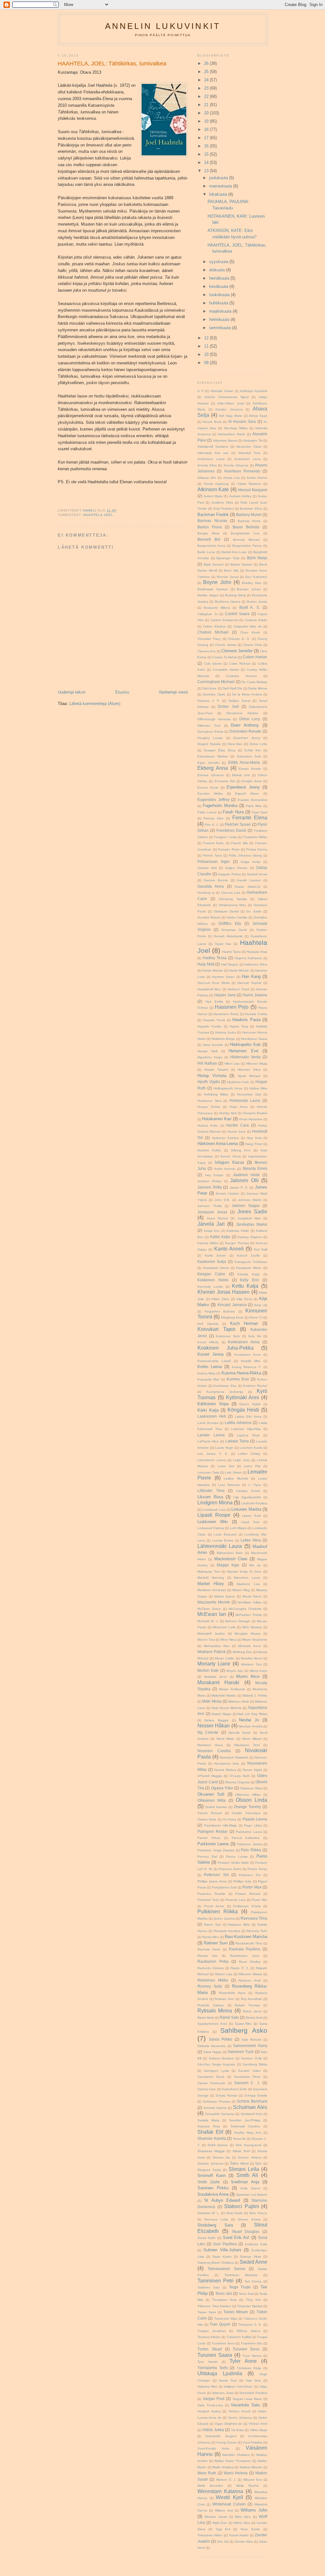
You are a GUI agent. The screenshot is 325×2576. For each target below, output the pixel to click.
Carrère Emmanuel (224, 620)
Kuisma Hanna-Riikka (241, 1373)
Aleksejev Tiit (253, 441)
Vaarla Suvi (228, 2380)
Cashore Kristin (256, 620)
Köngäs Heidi (243, 1410)
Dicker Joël (228, 706)
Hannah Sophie (249, 983)
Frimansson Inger (214, 861)
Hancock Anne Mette (214, 983)
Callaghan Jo (208, 614)
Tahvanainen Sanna (226, 2269)
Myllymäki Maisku (224, 1695)
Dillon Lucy (250, 719)
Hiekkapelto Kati (245, 1044)
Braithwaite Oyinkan (213, 589)
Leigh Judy (241, 1460)
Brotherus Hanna (228, 602)
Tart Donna (253, 2281)
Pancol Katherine (246, 1838)
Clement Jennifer (237, 651)
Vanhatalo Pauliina (253, 2393)
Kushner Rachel (255, 1386)
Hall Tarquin (230, 964)
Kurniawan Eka (225, 1386)
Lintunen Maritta (246, 1509)
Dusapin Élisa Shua (220, 750)
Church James (226, 645)
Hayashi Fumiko (210, 1026)
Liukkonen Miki (213, 1522)
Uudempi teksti (72, 692)
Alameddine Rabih (232, 434)
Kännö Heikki (250, 1404)
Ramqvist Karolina (227, 1931)
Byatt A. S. (250, 607)
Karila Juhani (216, 1255)
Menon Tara (206, 1640)
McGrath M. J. (208, 1621)
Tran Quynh (220, 2324)
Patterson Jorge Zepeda (216, 1850)
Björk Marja (257, 558)
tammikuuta (221, 328)
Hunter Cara (238, 1125)
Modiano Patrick (212, 1652)
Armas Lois (232, 478)
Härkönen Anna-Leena (218, 1144)
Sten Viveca (258, 2213)
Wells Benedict (210, 2486)
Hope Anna (239, 1107)
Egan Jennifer (209, 763)
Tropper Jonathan (212, 2331)
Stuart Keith (206, 2238)
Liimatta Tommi (248, 1491)
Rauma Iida (207, 1956)
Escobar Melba (210, 793)
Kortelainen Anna (244, 1342)
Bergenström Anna (211, 546)
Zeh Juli (223, 2542)
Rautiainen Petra (213, 1961)
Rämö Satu (229, 2017)
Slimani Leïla (244, 2169)
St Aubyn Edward (222, 2200)
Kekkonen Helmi (213, 1280)
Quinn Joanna (224, 1918)
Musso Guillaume (232, 1689)
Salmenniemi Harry (250, 2046)
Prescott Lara (235, 1900)
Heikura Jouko (226, 1032)
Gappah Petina (229, 874)
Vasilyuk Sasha (209, 2411)
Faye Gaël (259, 812)
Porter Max (252, 1887)
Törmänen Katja (249, 2368)
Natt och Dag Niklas (252, 1714)
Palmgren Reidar (212, 1831)
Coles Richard (240, 664)
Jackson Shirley (209, 1181)
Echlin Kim (253, 750)
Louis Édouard (225, 1534)
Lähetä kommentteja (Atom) (95, 704)
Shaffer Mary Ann (248, 2133)
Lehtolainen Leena (212, 1460)
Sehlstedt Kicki (252, 2114)
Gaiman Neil (207, 868)
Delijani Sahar (239, 701)
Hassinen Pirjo (232, 1007)
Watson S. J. (226, 2480)
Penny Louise (237, 1857)
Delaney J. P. (209, 701)
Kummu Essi (238, 1379)
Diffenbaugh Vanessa (214, 719)
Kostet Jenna (210, 1354)
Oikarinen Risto (251, 1788)
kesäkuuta (219, 286)
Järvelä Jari (211, 1224)
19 (207, 121)
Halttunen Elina (256, 964)
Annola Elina (207, 465)
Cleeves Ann (207, 651)
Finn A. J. (212, 825)
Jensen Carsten (227, 1193)
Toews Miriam (236, 2312)
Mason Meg (241, 1590)
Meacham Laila (224, 1627)
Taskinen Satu (209, 2287)
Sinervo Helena (249, 2157)
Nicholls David (239, 1733)
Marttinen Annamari (212, 1590)
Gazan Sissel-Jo (247, 887)
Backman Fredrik (213, 515)
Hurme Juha (237, 1132)
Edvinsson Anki (249, 756)
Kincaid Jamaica (232, 1305)
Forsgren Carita (226, 837)
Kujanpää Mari (208, 1379)
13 (207, 171)
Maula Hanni (252, 1596)
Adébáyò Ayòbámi (254, 391)
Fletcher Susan (238, 824)
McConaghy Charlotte (245, 1609)
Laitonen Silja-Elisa (246, 1429)
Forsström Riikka (255, 837)
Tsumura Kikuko (209, 2337)
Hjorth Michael (249, 1076)
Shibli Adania (218, 2145)
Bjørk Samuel (214, 564)
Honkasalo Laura (245, 1100)
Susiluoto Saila (256, 2244)
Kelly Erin (249, 1280)
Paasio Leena (255, 1819)
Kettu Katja (245, 1286)
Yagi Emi (223, 2529)
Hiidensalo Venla (245, 1057)
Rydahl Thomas (247, 2005)
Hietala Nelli (207, 1051)
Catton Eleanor (214, 626)
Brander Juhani (249, 589)
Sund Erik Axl (236, 2237)
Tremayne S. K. (250, 2325)
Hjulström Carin (238, 1082)
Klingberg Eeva (232, 1317)
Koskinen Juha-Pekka (226, 1348)
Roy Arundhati (252, 1999)
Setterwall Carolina (245, 2126)
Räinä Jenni (252, 2011)
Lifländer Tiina (211, 1491)
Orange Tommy (247, 1807)
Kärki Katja (208, 1410)
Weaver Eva (253, 2480)
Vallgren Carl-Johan (238, 2386)
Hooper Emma (209, 1107)
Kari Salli (261, 1249)
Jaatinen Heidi (246, 1175)
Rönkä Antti (254, 2018)
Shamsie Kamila (212, 2138)
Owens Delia (207, 1819)
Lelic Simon (233, 1472)
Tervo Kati (246, 2294)
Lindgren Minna (215, 1503)
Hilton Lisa (232, 1064)
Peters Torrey (257, 1869)
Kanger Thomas (237, 1243)
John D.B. (222, 1200)
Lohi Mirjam (238, 1528)
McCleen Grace (209, 1609)
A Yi (201, 391)
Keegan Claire (211, 1274)
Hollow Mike (258, 1088)
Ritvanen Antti (249, 1980)
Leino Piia (252, 1466)
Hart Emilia (214, 1002)
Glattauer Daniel (226, 911)
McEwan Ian (212, 1614)
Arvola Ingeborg (216, 484)
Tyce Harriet (208, 2362)
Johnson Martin (250, 1200)
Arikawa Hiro (207, 478)
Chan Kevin (250, 632)
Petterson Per (250, 1875)
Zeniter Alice (244, 2542)
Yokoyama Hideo (210, 2535)
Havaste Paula (214, 1020)
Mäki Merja (212, 1701)
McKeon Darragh (238, 1621)
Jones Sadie (252, 1212)
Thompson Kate (225, 2300)
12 (207, 338)
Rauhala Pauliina (245, 1949)
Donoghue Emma (210, 732)
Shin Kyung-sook (249, 2145)
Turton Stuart (210, 2349)
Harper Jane (225, 995)
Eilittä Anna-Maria (244, 762)
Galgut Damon (236, 868)
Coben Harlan (255, 657)
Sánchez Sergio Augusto (216, 2064)
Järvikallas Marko (252, 1224)
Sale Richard (252, 2040)
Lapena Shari (248, 1435)
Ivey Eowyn (214, 1175)
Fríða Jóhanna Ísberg (245, 855)
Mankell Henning (211, 1578)
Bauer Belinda (246, 527)
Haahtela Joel (98, 515)
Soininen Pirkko (213, 2188)
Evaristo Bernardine (253, 800)
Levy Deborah (229, 1485)
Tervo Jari (224, 2293)
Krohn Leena (210, 1367)
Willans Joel (224, 2510)
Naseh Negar (222, 1714)
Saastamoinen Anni (212, 2024)
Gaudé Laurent (249, 880)
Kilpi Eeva (244, 1299)
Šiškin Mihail (239, 2163)
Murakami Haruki (218, 1682)
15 (207, 154)
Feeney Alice (213, 818)
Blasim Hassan (242, 564)
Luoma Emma (223, 1540)
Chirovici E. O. (239, 639)
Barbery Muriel (249, 515)
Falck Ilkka (254, 806)
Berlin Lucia (206, 552)
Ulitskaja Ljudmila (220, 2373)
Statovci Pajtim (242, 2206)
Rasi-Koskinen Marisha (246, 1937)
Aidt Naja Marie (230, 416)
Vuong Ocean (226, 2442)
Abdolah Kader (222, 391)
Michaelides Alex (217, 1646)
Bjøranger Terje (228, 558)
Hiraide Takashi (216, 1070)
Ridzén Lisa (224, 1974)
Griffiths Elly (230, 923)
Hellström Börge (223, 1039)
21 (207, 105)
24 (207, 80)
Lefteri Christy (249, 1454)
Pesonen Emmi (230, 1869)
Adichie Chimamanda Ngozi (227, 397)
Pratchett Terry (208, 1900)
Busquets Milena (217, 608)
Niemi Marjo (225, 1739)
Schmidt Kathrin (215, 2108)
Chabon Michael (213, 632)
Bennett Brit (209, 539)
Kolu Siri (255, 1336)
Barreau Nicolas (212, 521)
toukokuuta (220, 295)
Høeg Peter (254, 1144)
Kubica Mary (206, 1373)
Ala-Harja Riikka (236, 428)
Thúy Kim (253, 2300)
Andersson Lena (247, 459)
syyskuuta (219, 262)
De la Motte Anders (247, 694)
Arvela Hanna (257, 478)
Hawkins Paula (246, 1020)
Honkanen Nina (209, 1101)
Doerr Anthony (245, 725)
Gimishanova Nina (232, 905)
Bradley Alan (252, 583)
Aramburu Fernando (242, 471)
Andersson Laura (211, 459)
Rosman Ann (224, 1999)
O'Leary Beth (240, 1776)
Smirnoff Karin (212, 2176)
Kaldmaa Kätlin (238, 1231)
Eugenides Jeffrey (213, 800)
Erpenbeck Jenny (243, 787)
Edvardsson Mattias (213, 756)
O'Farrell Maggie (210, 1776)
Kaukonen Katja (212, 1261)
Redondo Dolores (211, 1968)
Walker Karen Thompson (233, 2461)
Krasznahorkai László (214, 1361)
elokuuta (218, 270)
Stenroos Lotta (216, 2219)
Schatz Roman (227, 2095)
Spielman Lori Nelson (252, 2195)
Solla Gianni (250, 2188)
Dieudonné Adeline (242, 713)
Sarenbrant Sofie (234, 2089)
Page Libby (253, 1825)
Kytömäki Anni (243, 1397)
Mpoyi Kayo (259, 1671)
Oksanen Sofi (211, 1794)
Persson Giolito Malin (233, 1863)
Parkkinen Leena (213, 1844)
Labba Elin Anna (248, 1417)
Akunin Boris (212, 422)
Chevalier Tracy (209, 639)
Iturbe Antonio (225, 1169)
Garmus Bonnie (216, 880)
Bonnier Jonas (228, 577)
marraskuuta (221, 186)
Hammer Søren (223, 977)
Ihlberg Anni (241, 1150)
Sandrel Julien (249, 2071)
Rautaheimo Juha (244, 1956)
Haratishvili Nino (209, 989)
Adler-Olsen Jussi (231, 403)
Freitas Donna (257, 849)
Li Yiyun (255, 1485)
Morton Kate (208, 1670)
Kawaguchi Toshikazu (251, 1262)
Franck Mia (239, 843)
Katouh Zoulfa (249, 1255)
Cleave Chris (253, 645)
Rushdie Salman (211, 2005)
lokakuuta (219, 194)
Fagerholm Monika (220, 806)
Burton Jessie (257, 602)
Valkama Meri (207, 2386)
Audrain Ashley (240, 496)
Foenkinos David (231, 830)
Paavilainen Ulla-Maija (221, 1825)
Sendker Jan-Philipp (245, 2120)
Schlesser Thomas (217, 2101)
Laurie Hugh (224, 1448)
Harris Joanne (255, 995)
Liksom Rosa (210, 1497)
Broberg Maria (235, 595)
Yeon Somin (250, 2529)
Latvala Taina (237, 1441)
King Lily (261, 1305)
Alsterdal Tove (249, 453)
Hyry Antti (254, 1138)
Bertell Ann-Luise (234, 552)
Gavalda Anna (211, 886)
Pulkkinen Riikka (218, 1912)
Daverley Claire (214, 694)
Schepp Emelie (256, 2095)
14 (207, 163)
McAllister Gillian (250, 1602)
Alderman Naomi (225, 441)
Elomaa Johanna (211, 775)
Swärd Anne (254, 2262)
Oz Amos (229, 1819)
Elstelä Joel (241, 775)
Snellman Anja (245, 2182)
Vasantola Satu (245, 2405)
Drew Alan (235, 744)
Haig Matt (206, 964)
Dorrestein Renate (245, 731)
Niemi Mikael (252, 1739)
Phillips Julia (242, 1881)
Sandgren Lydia (216, 2071)
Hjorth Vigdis (209, 1082)
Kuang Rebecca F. (247, 1367)
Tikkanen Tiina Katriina (214, 2306)
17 (207, 138)
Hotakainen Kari (217, 1119)
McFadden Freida (249, 1615)
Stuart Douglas (246, 2231)
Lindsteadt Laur (214, 1510)
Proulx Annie (214, 1906)
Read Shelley (250, 1962)
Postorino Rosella (211, 1894)
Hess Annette (213, 1045)
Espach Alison (247, 793)
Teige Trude (240, 2287)
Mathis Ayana (225, 1596)
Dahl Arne (209, 688)
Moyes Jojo (235, 1671)
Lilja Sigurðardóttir (247, 1497)
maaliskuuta (221, 311)
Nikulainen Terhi (247, 1745)
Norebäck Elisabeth (234, 1757)
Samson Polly (251, 2058)
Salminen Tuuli (241, 2052)
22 (207, 96)
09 (207, 363)
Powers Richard (248, 1894)
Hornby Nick (228, 1113)
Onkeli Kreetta (216, 1807)
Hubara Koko (208, 1125)
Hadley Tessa (215, 958)
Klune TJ (256, 1317)
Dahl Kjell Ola (232, 688)
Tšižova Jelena (248, 2331)
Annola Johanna (236, 465)
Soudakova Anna (213, 2194)
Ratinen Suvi (216, 1943)
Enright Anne (252, 781)
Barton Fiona (210, 527)
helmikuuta (220, 319)
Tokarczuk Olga (226, 2318)
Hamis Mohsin (239, 970)
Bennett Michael (246, 540)
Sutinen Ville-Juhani (222, 2250)
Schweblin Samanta (220, 2114)
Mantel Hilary (211, 1584)
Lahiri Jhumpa (208, 1423)
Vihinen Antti (258, 2424)
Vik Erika (237, 2430)
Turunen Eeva (246, 2349)
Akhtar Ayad (258, 416)
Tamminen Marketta (241, 2275)
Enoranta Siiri (225, 781)
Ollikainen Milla (212, 1800)
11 (207, 346)
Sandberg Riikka (255, 2064)
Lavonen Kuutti (251, 1448)
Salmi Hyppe (212, 2052)
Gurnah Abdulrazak (228, 936)
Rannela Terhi (257, 1931)
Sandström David (211, 2077)
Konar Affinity (208, 1342)
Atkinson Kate (213, 489)
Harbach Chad (238, 989)
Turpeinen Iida (252, 2343)
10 (207, 354)
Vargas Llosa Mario (247, 2399)
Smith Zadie (209, 2182)
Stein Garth (235, 2213)
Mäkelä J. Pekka (255, 1695)
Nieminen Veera (210, 1745)
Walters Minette (251, 2467)
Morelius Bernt (252, 1658)
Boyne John (217, 582)
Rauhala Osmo (209, 1949)
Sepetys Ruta (209, 2126)
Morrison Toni (251, 1664)
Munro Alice (248, 1676)
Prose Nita (259, 1900)
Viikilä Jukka (213, 2430)
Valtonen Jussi (222, 2393)
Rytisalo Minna (215, 2011)
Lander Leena (211, 1435)
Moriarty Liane (214, 1664)
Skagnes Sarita (209, 2170)
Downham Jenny (247, 738)
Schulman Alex (250, 2107)
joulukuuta (219, 178)
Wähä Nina (242, 2523)
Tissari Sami (207, 2312)
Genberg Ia (206, 893)
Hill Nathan (207, 1063)
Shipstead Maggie (211, 2151)
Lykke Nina (251, 1540)
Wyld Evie (220, 2523)
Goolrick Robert (209, 917)
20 (207, 113)
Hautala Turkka (256, 1014)
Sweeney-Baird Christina (216, 2263)
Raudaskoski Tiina (249, 1943)
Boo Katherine (256, 577)
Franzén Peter (229, 849)
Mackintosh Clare (231, 1559)
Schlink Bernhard (252, 2101)
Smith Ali (247, 2175)
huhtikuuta (219, 303)
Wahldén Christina (236, 2455)
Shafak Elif (210, 2132)
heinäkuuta (220, 278)
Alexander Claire (249, 447)
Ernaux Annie (208, 787)
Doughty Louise (210, 738)
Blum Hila (231, 570)
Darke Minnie (258, 688)
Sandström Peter (247, 2077)
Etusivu (122, 692)
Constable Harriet (226, 670)
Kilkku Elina (220, 1299)
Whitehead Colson (229, 2504)
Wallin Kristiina (223, 2467)
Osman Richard (210, 1813)
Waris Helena (236, 2473)
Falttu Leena (207, 812)
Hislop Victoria (212, 1076)
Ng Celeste (208, 1732)
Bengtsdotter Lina (245, 533)
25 (207, 72)
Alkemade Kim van (213, 453)
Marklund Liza (248, 1584)
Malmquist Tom (209, 1572)
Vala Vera (253, 2380)
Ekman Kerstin (250, 769)
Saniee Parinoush (211, 2083)
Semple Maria (208, 2120)
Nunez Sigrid (252, 1770)
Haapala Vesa (257, 952)
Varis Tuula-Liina (210, 2405)
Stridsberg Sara (215, 2225)
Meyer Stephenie (255, 1640)
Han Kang (251, 976)
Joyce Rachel (217, 1218)
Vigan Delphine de (229, 2424)
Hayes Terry (239, 1026)
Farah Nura (233, 812)
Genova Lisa (231, 893)
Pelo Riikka (251, 1850)
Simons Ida (221, 2157)
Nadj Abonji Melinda (226, 1708)
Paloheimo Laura (249, 1832)
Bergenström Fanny (247, 546)
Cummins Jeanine (241, 676)
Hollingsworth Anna (228, 1088)
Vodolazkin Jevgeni (221, 2436)
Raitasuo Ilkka (239, 1925)
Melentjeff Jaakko (211, 1634)
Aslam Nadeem (249, 484)
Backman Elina (251, 508)
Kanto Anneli (229, 1249)
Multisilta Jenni (216, 1677)
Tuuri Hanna (252, 2356)
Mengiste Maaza (248, 1634)
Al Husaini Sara (242, 421)
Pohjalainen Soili (224, 1887)
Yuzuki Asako (239, 2535)
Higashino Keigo (210, 1057)
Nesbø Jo (249, 1720)
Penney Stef (207, 1857)
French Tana (212, 855)
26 (207, 63)
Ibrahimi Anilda (209, 1150)
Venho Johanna (240, 2418)
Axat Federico (224, 508)
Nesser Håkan (214, 1726)
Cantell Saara (237, 614)
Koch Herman (244, 1323)
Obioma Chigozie (237, 1782)
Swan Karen (222, 2257)
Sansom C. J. (247, 2083)
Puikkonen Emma (247, 1906)
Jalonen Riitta (210, 1187)
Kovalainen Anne (248, 1355)
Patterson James (249, 1844)
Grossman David (234, 930)
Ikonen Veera (231, 1156)
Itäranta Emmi (255, 1168)
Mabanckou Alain (230, 1553)
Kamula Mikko (208, 1243)
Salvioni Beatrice (221, 2058)
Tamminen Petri (216, 2281)
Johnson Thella (210, 1206)
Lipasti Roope (214, 1515)
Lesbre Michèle (236, 1478)
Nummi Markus (225, 1770)
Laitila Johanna (238, 1423)
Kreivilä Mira (251, 1361)
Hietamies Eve (243, 1051)
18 (207, 129)
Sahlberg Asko (244, 2030)
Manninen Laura (247, 1578)
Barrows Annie (249, 521)
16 (207, 146)
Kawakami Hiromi (216, 1268)
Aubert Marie (213, 496)
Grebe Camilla (237, 917)
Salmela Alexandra (212, 2046)
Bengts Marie (209, 533)
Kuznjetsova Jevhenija (225, 1392)
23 (207, 88)
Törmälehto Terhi (213, 2368)
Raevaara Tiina (254, 1918)
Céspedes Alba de (248, 626)
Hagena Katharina (248, 958)
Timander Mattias (250, 2306)
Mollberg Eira (242, 1652)
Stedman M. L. (209, 2213)
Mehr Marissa (252, 1627)
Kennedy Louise (210, 1287)
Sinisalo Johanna (210, 2163)
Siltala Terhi (241, 2151)
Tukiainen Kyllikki (239, 2337)
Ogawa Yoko (222, 1788)
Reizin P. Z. (240, 1968)
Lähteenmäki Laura (220, 1546)
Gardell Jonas (257, 874)
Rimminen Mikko (213, 1980)
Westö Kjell (229, 2497)
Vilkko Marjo (259, 2430)
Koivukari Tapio (216, 1329)
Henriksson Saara (254, 1039)
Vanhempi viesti (173, 692)
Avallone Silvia (222, 502)
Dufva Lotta (258, 744)
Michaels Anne (249, 1646)
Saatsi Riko (243, 2024)
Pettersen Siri (216, 1875)
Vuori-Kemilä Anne (213, 2448)
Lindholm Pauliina (254, 1503)
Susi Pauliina (225, 2244)
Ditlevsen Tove (209, 725)
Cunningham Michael (216, 682)
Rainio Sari (212, 1925)
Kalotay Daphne (250, 1237)
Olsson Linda (252, 1800)
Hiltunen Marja (257, 1064)
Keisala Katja (249, 1274)
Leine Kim (226, 1466)
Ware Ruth (207, 2473)
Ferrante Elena (250, 818)
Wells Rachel (247, 2486)
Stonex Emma (249, 2219)
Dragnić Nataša (209, 744)
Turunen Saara (215, 2355)
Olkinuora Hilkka (248, 1795)
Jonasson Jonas (212, 1212)
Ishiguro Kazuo (229, 1162)
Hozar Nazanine (251, 1119)
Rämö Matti (206, 2018)
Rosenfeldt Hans (232, 1993)
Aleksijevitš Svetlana (213, 447)
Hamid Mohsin (212, 970)
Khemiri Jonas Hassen (223, 1292)
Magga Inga (228, 1565)
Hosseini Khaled (255, 1113)
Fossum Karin (214, 843)
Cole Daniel (213, 664)
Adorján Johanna (229, 409)
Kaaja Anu (212, 1231)
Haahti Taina (231, 952)
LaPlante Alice (208, 1441)
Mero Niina (228, 1640)
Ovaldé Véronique (246, 1813)
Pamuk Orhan (209, 1838)
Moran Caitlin (225, 1658)
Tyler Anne (243, 2361)
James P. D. (239, 1187)
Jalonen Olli (244, 1180)
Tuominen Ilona (223, 2343)
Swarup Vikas (251, 2257)
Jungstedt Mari (249, 1218)
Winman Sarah (216, 2517)
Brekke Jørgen (208, 595)
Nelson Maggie (216, 1720)
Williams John (254, 2510)
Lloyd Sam (250, 1522)
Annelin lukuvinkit (163, 26)
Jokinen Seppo (246, 1206)
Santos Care (207, 2089)
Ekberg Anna (213, 768)
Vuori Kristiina (252, 2442)
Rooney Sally (210, 1986)
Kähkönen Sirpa (213, 1404)
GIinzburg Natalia (233, 899)
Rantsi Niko (210, 1937)
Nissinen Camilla (214, 1751)
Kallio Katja (220, 1237)
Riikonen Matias (250, 1974)
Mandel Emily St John (244, 1572)
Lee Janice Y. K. (213, 1454)
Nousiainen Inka (227, 1763)
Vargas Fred (214, 2399)
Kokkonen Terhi (228, 1336)
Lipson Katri (251, 1516)
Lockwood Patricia (211, 1528)
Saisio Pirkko (221, 2039)
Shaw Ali (239, 2139)
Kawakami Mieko (249, 1268)
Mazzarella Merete (214, 1602)
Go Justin (254, 911)
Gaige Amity (250, 862)
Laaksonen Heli (212, 1416)
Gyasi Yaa (223, 944)
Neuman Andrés (250, 1726)
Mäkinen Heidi (239, 1702)
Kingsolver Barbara (220, 1311)
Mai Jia (255, 1565)
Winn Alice (243, 2517)
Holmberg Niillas (216, 1094)
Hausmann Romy (226, 1014)
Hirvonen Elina (249, 1070)
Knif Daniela (208, 1324)
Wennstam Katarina (220, 2491)
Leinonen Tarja (208, 1472)
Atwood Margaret (252, 490)
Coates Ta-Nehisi (225, 657)
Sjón (259, 2163)
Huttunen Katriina (225, 1138)
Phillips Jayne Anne (212, 1881)
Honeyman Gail (249, 1094)
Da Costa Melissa (254, 682)
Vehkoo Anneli (239, 2411)
